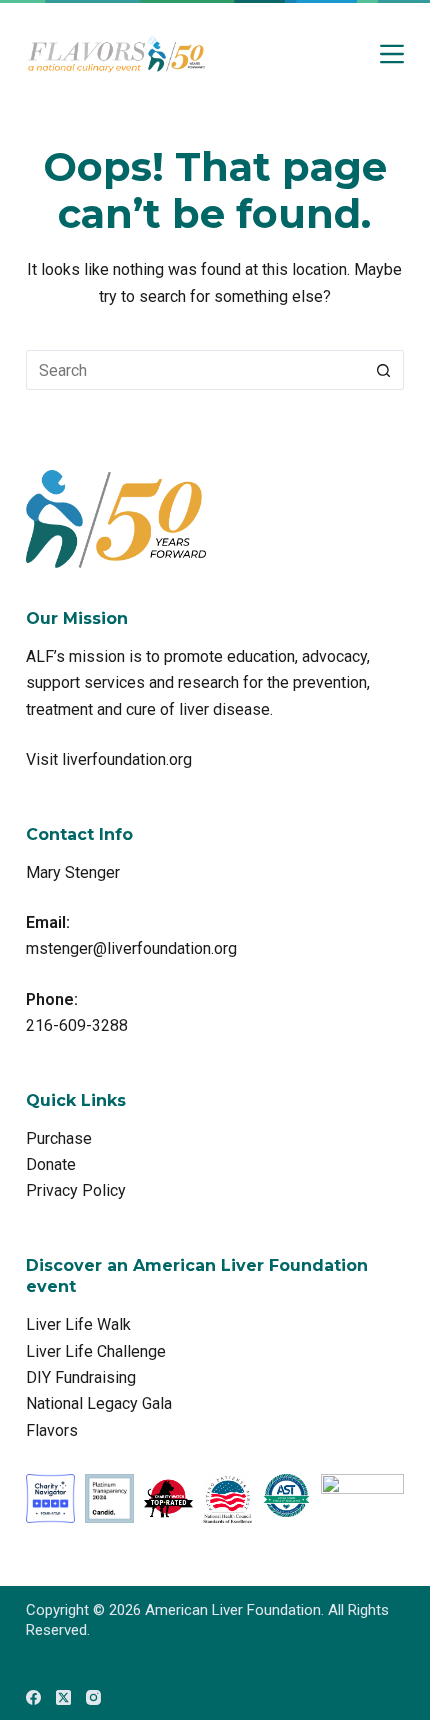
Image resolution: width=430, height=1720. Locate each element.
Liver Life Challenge (96, 1351)
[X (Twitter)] (63, 1697)
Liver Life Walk (78, 1324)
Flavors (52, 1430)
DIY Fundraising (81, 1377)
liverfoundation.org (127, 759)
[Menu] (392, 54)
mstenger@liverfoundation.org (131, 948)
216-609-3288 (77, 1025)
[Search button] (384, 370)
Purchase (59, 1138)
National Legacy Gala (99, 1403)
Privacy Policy (76, 1190)
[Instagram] (93, 1697)
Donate (51, 1164)
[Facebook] (33, 1697)
